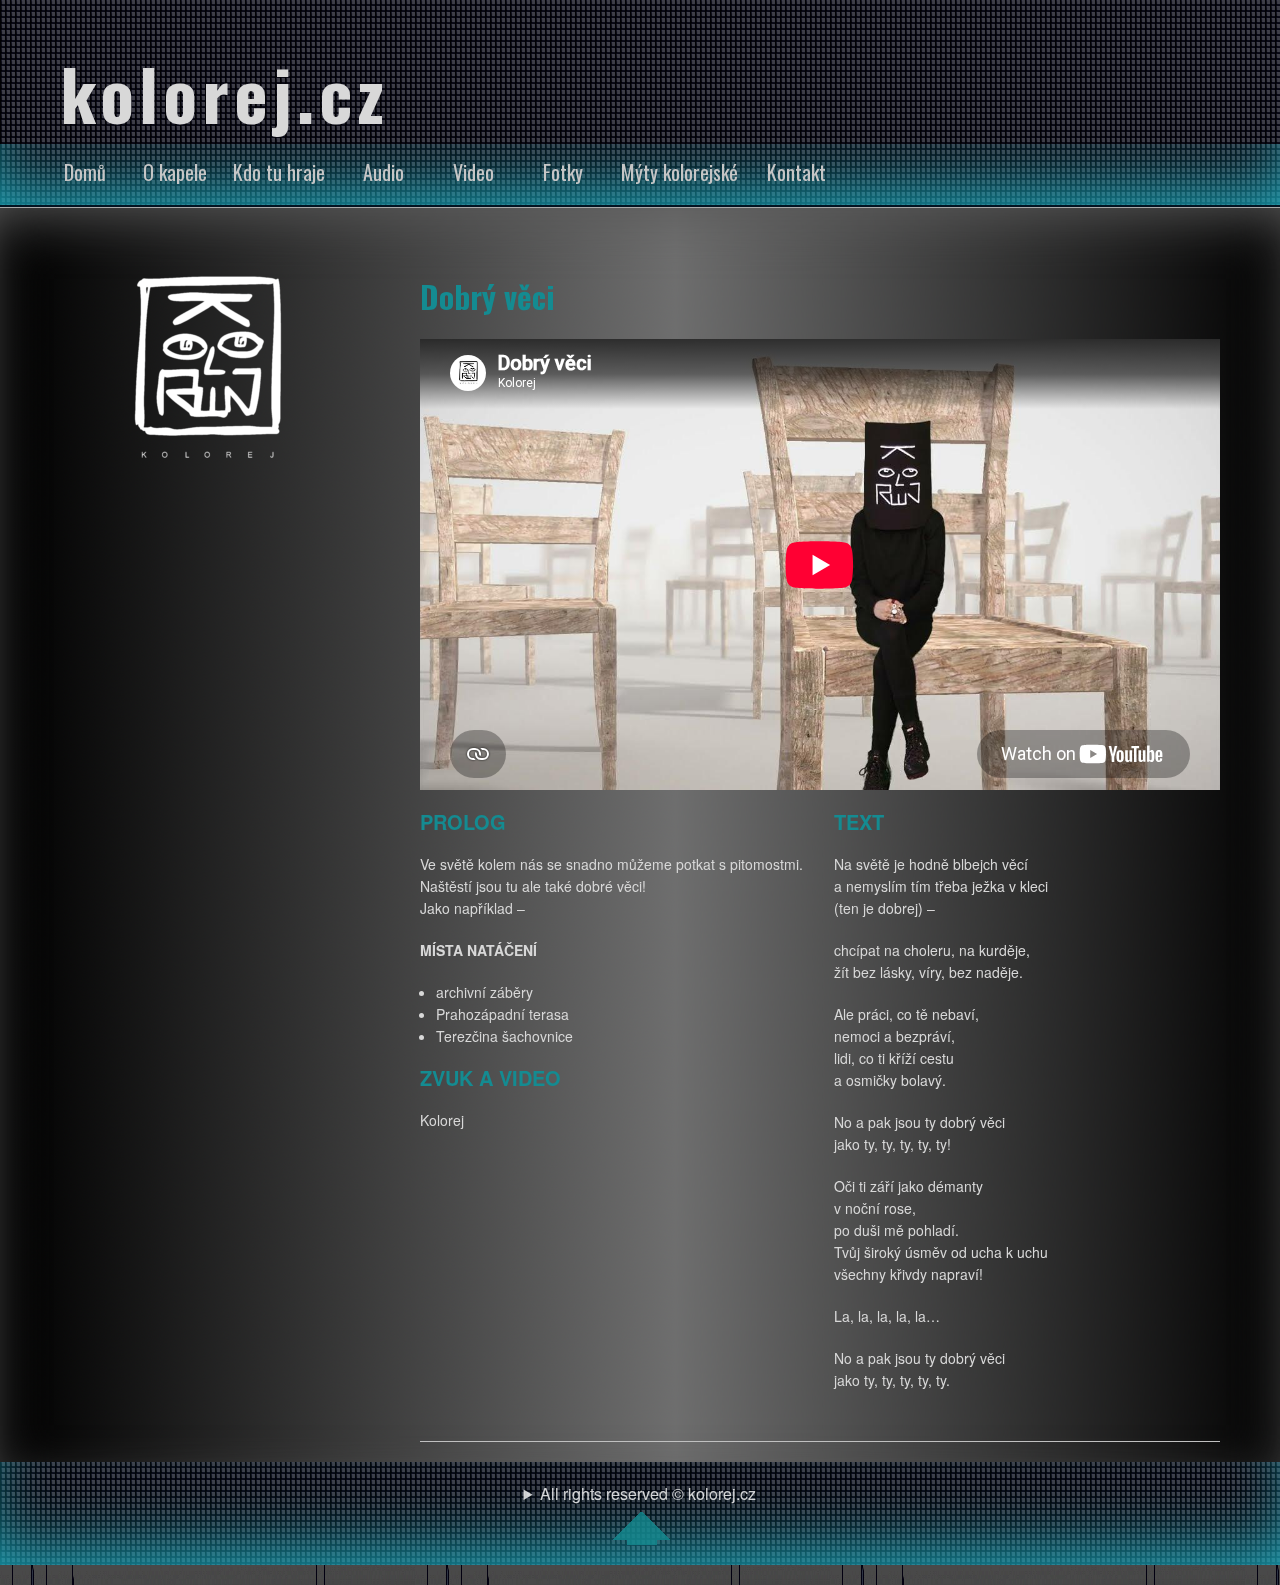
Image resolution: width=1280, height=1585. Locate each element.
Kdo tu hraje (279, 172)
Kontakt (796, 172)
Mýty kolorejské (679, 172)
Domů (85, 172)
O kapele (175, 172)
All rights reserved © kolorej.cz (648, 1493)
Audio (383, 172)
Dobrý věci (487, 296)
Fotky (563, 172)
